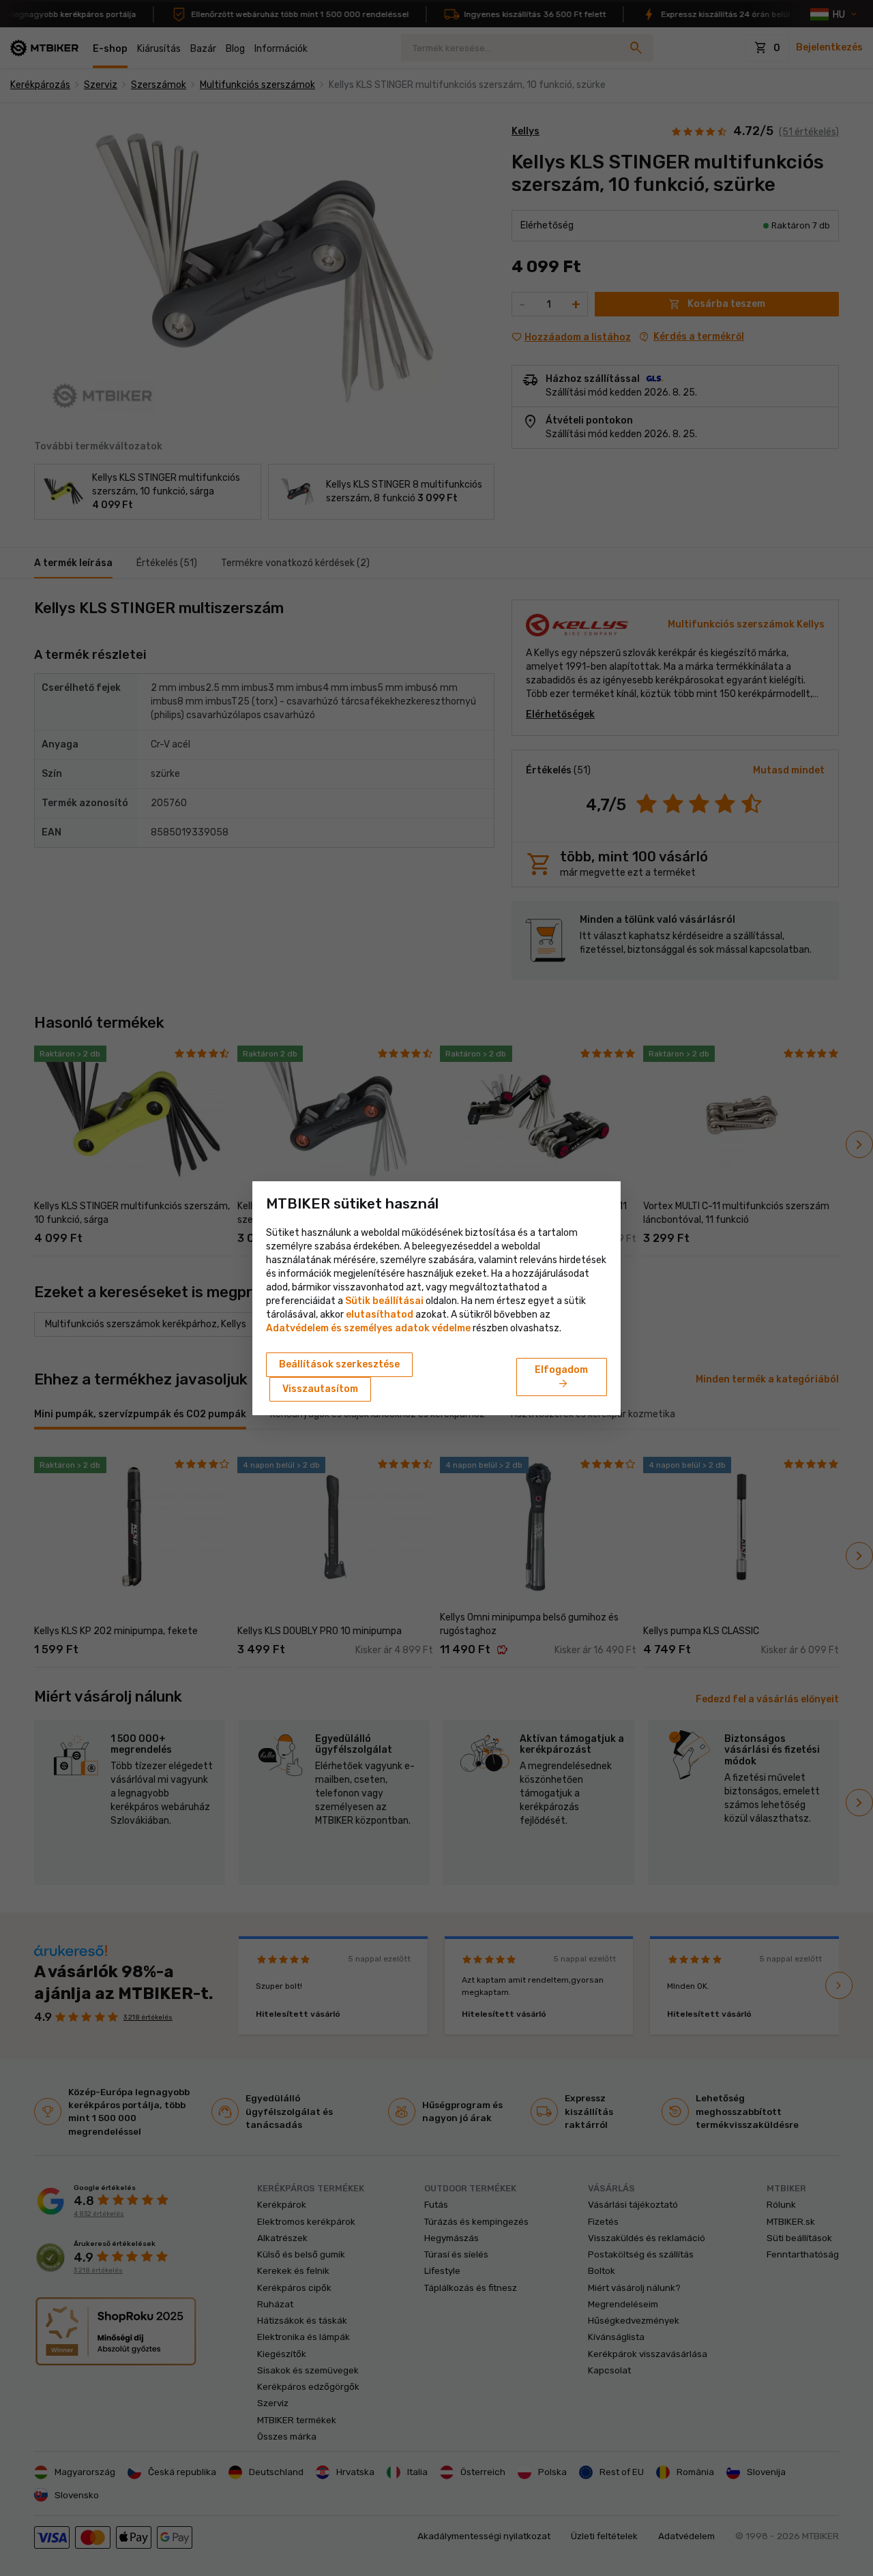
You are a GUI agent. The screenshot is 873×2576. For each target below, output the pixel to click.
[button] (380, 1315)
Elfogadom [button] (561, 1378)
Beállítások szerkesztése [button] (339, 1364)
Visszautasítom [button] (320, 1389)
